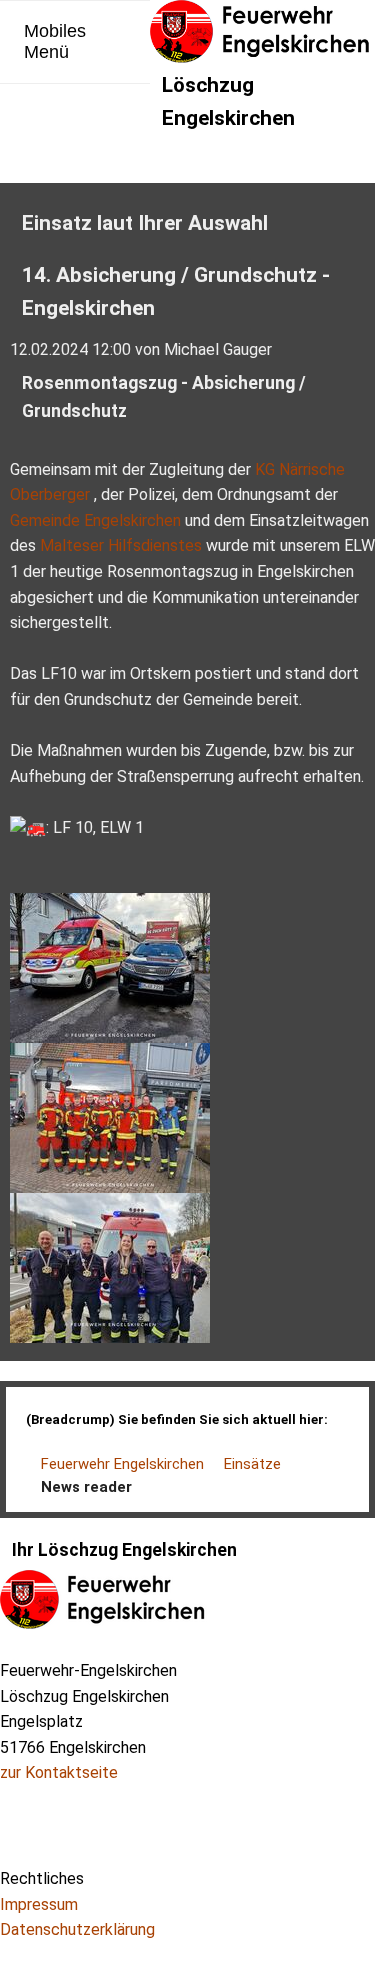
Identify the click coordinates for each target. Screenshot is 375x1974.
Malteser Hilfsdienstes (121, 545)
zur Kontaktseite (59, 1772)
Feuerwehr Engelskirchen (122, 1464)
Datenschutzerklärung (77, 1929)
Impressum (39, 1904)
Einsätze (252, 1464)
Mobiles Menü (55, 41)
